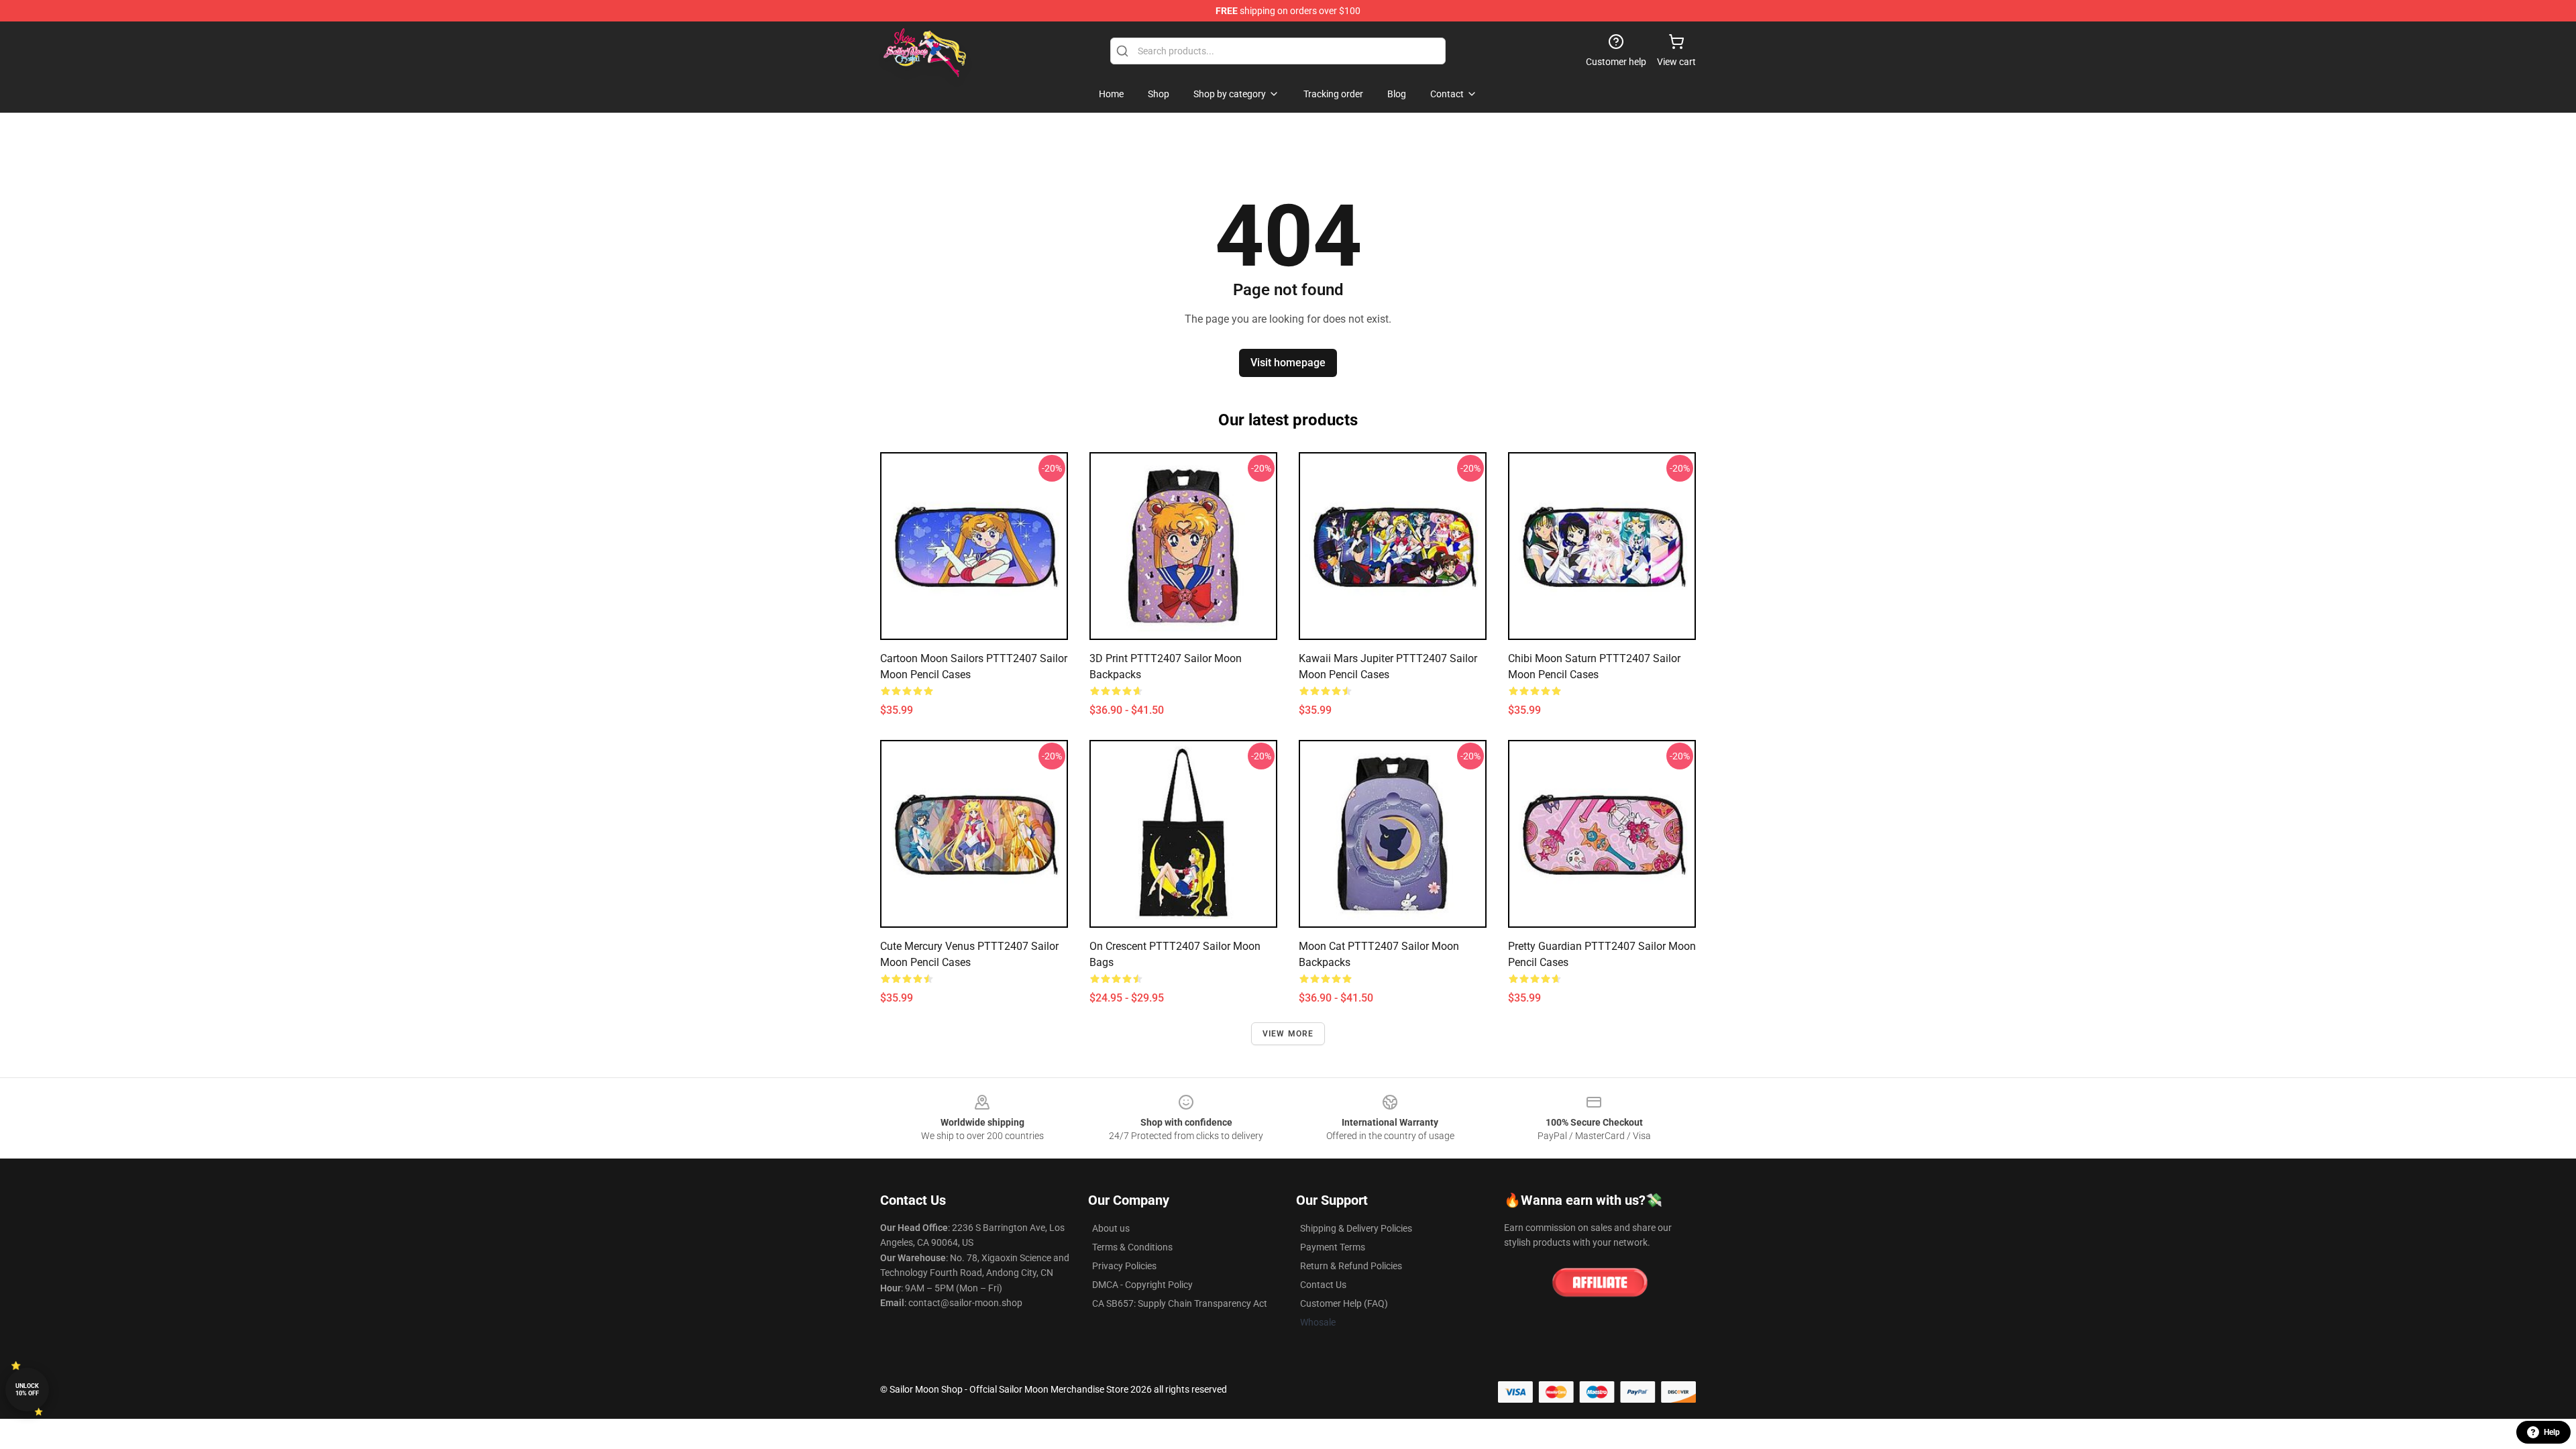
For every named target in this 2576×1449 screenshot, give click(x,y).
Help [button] (2552, 1432)
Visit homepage (1288, 363)
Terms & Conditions (1132, 1247)
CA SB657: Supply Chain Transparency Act (1180, 1303)
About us (1111, 1228)
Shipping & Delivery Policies (1356, 1228)
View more (1288, 1034)
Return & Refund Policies (1351, 1266)
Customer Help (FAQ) (1344, 1303)
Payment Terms (1333, 1247)
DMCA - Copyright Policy (1142, 1285)
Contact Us (1323, 1285)
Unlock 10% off (27, 1390)
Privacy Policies (1124, 1266)
